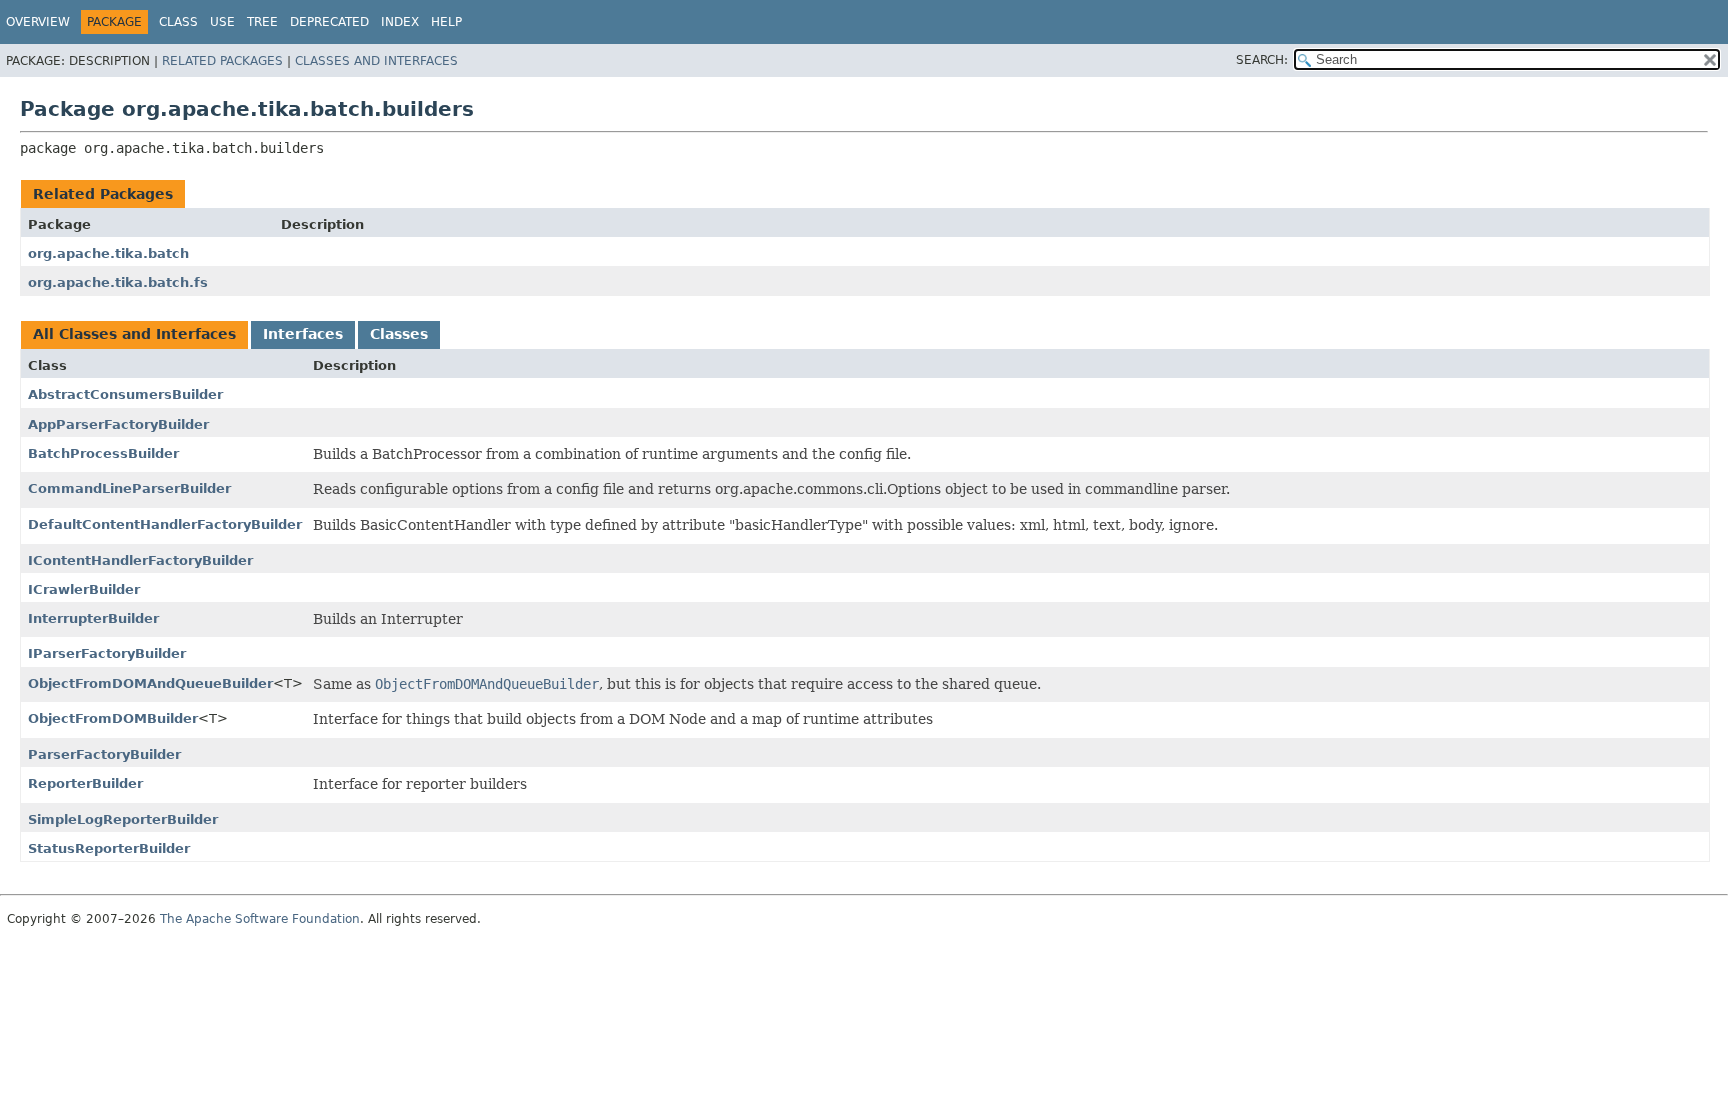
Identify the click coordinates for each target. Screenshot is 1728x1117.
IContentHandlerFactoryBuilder (140, 560)
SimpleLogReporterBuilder (123, 819)
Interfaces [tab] (303, 334)
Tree (262, 22)
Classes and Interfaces (376, 61)
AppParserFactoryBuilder (118, 424)
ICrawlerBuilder (84, 589)
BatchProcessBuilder (103, 453)
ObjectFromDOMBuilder (113, 718)
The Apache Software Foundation (260, 919)
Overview (38, 22)
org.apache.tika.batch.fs (118, 282)
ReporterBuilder (85, 783)
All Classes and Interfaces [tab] (134, 334)
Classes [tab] (399, 334)
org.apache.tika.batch (108, 253)
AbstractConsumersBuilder (125, 394)
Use (222, 22)
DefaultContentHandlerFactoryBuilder (165, 524)
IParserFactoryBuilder (107, 653)
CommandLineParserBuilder (129, 488)
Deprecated (329, 22)
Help (446, 22)
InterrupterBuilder (93, 618)
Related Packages (222, 61)
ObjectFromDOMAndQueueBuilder (150, 683)
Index (400, 22)
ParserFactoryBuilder (104, 754)
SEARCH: (1262, 60)
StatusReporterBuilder (109, 848)
